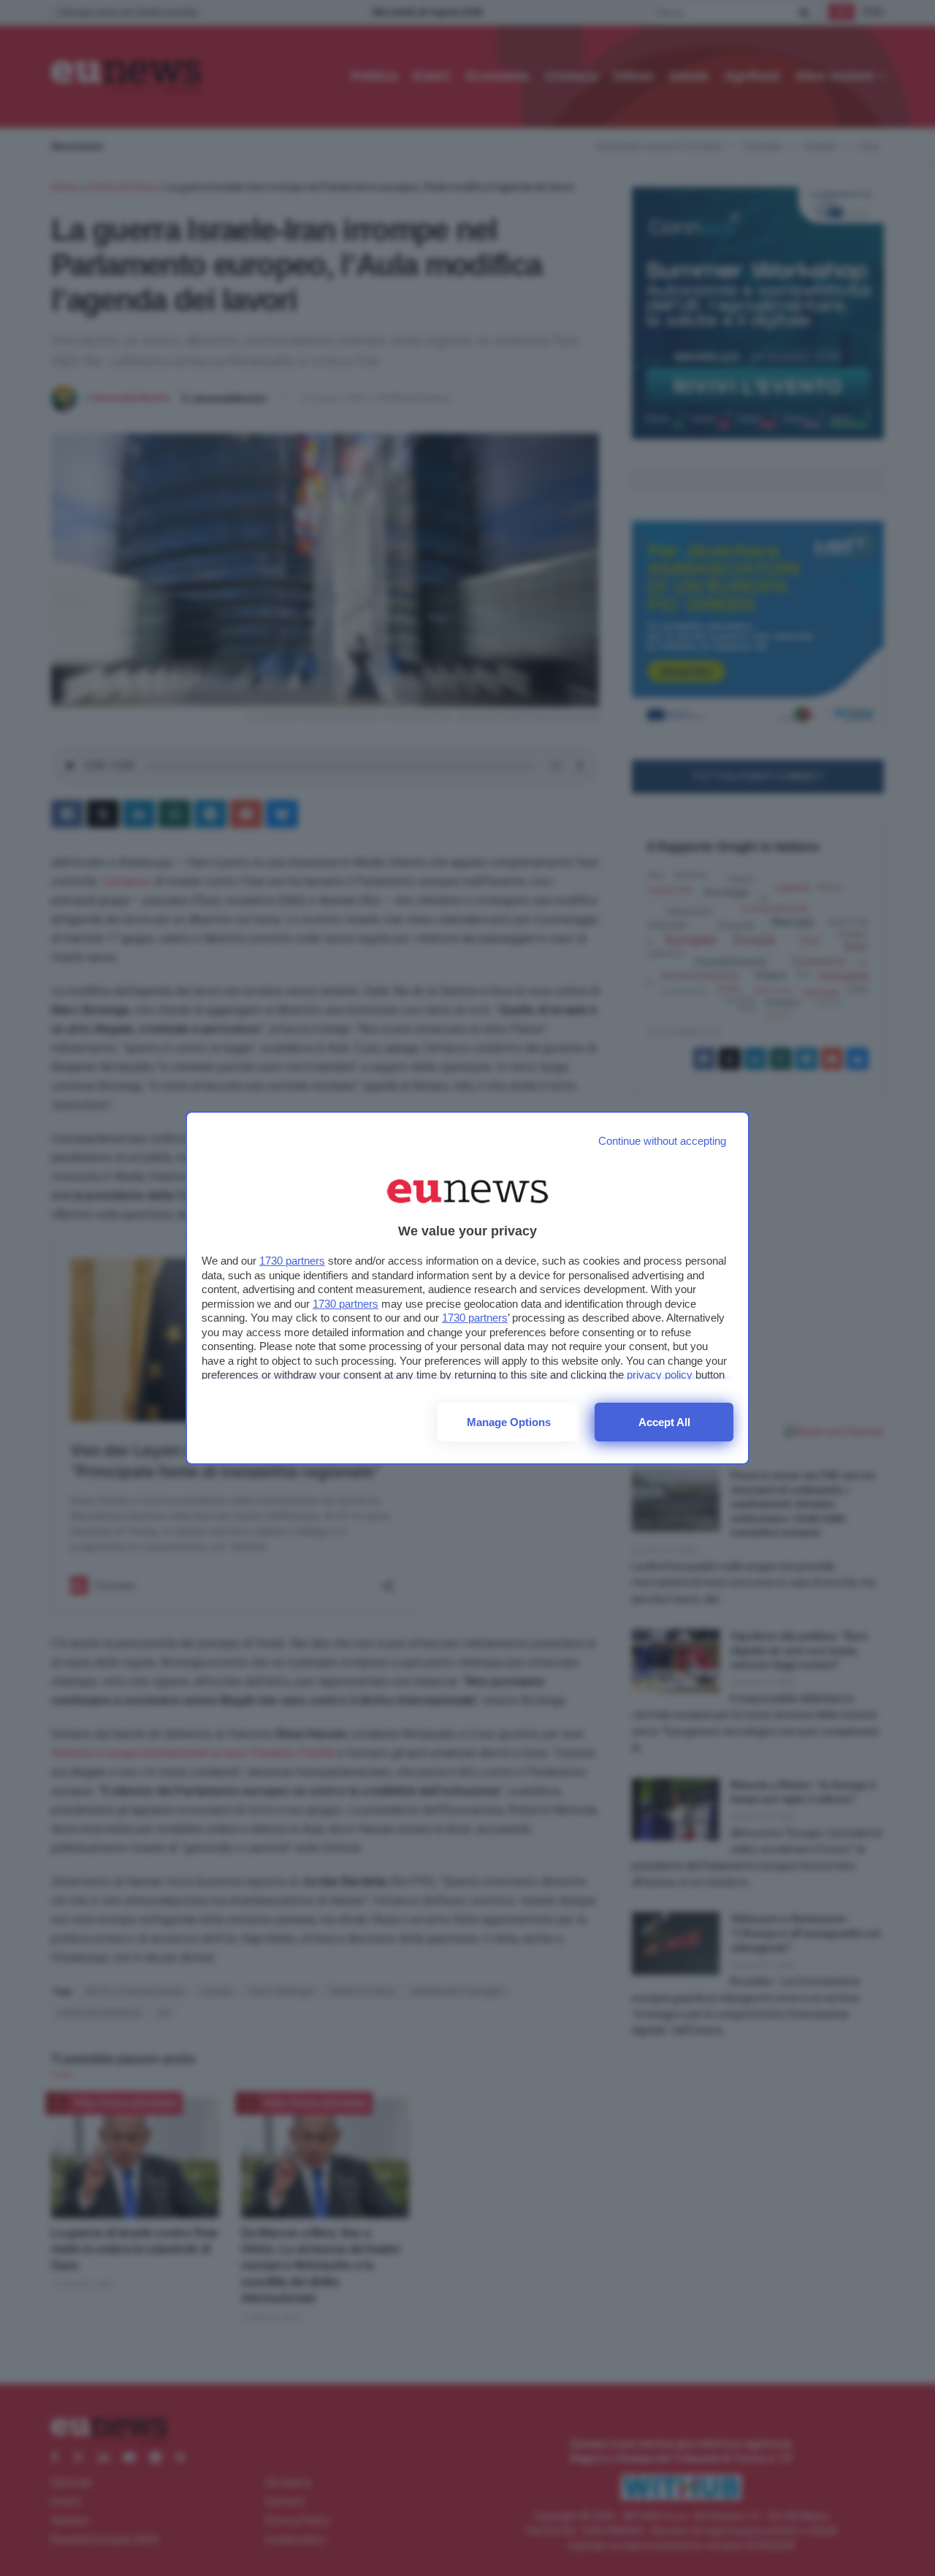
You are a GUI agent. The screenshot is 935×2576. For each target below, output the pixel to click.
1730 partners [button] (292, 1261)
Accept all (664, 1422)
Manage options (509, 1422)
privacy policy (660, 1375)
